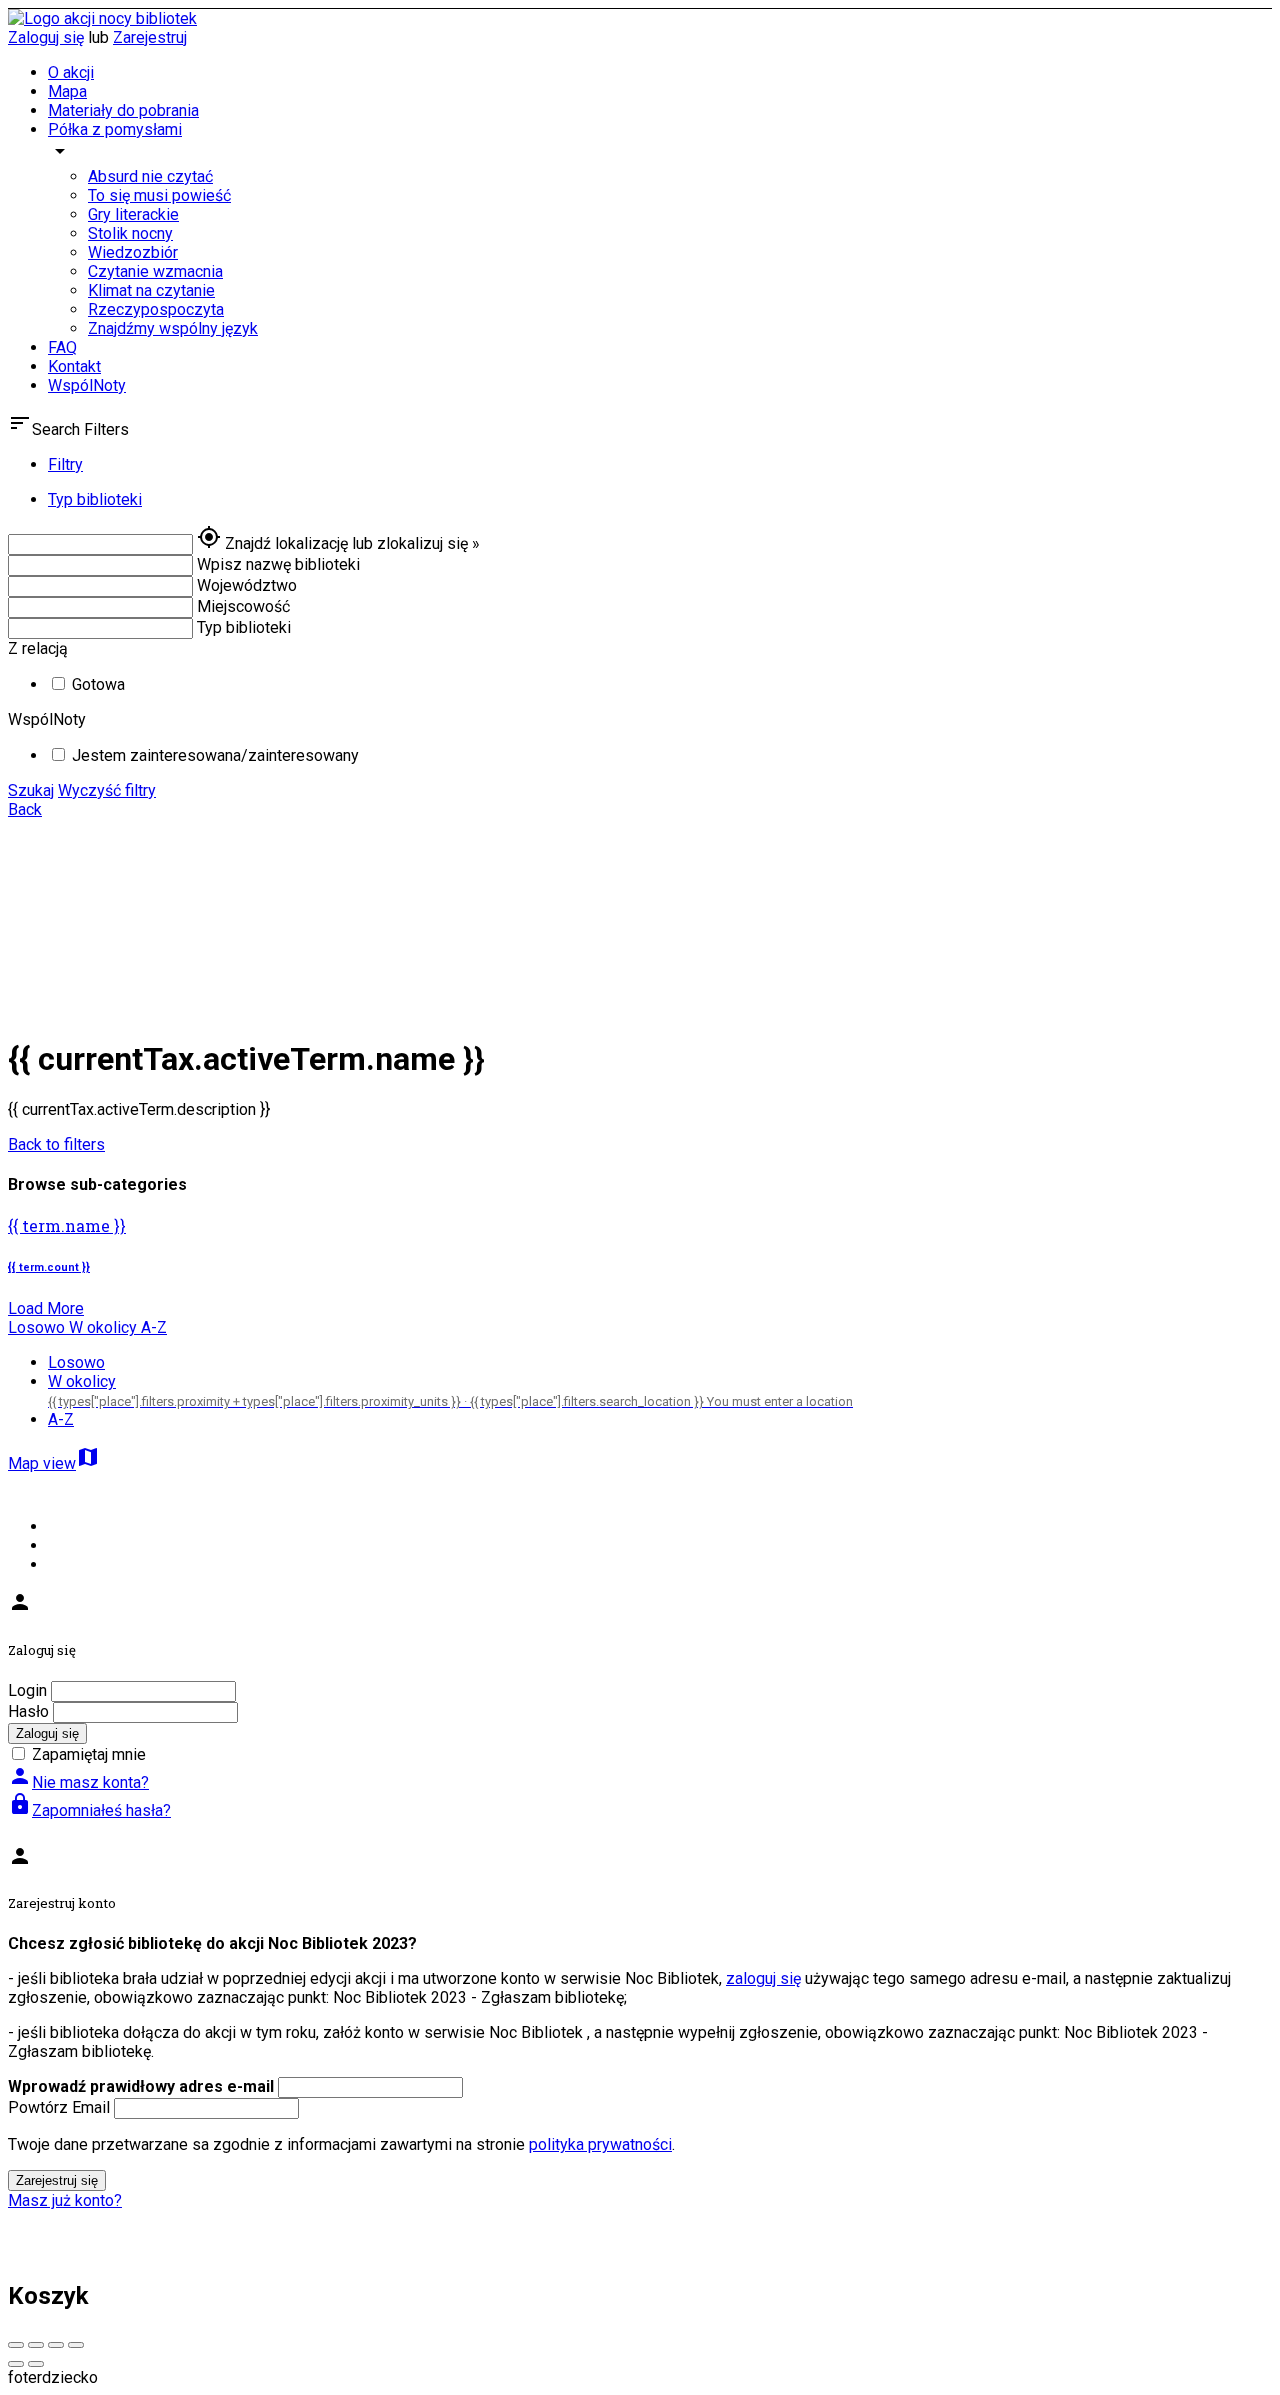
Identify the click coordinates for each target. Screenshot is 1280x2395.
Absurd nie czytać (150, 176)
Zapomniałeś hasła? (89, 1810)
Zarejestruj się (57, 2180)
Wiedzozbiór (133, 252)
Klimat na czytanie (151, 290)
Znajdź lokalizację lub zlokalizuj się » (352, 543)
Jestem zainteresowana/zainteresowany (215, 755)
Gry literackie (133, 214)
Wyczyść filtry (107, 790)
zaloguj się (763, 1978)
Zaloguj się (46, 37)
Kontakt (74, 366)
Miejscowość (243, 606)
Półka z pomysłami (115, 129)
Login (27, 1690)
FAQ (62, 347)
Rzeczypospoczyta (156, 309)
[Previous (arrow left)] (16, 2364)
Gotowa (98, 684)
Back (25, 809)
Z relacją (38, 648)
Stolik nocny (130, 233)
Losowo (76, 1362)
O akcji (71, 72)
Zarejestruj (150, 37)
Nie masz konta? (78, 1782)
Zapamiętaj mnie (89, 1754)
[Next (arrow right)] (36, 2364)
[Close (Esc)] (16, 2345)
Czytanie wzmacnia (155, 271)
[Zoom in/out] (76, 2345)
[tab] (660, 464)
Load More (46, 1308)
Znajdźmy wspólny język (173, 328)
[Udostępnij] (36, 2345)
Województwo (247, 585)
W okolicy (450, 1390)
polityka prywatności (600, 2144)
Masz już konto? (65, 2200)
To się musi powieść (159, 195)
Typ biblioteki (244, 627)
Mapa (67, 91)
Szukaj (31, 790)
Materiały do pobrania (123, 110)
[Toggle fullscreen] (56, 2345)
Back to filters (56, 1144)
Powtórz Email (59, 2107)
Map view (54, 1463)
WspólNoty (87, 385)
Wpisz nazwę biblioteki (278, 564)
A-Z (61, 1419)
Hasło (28, 1711)
